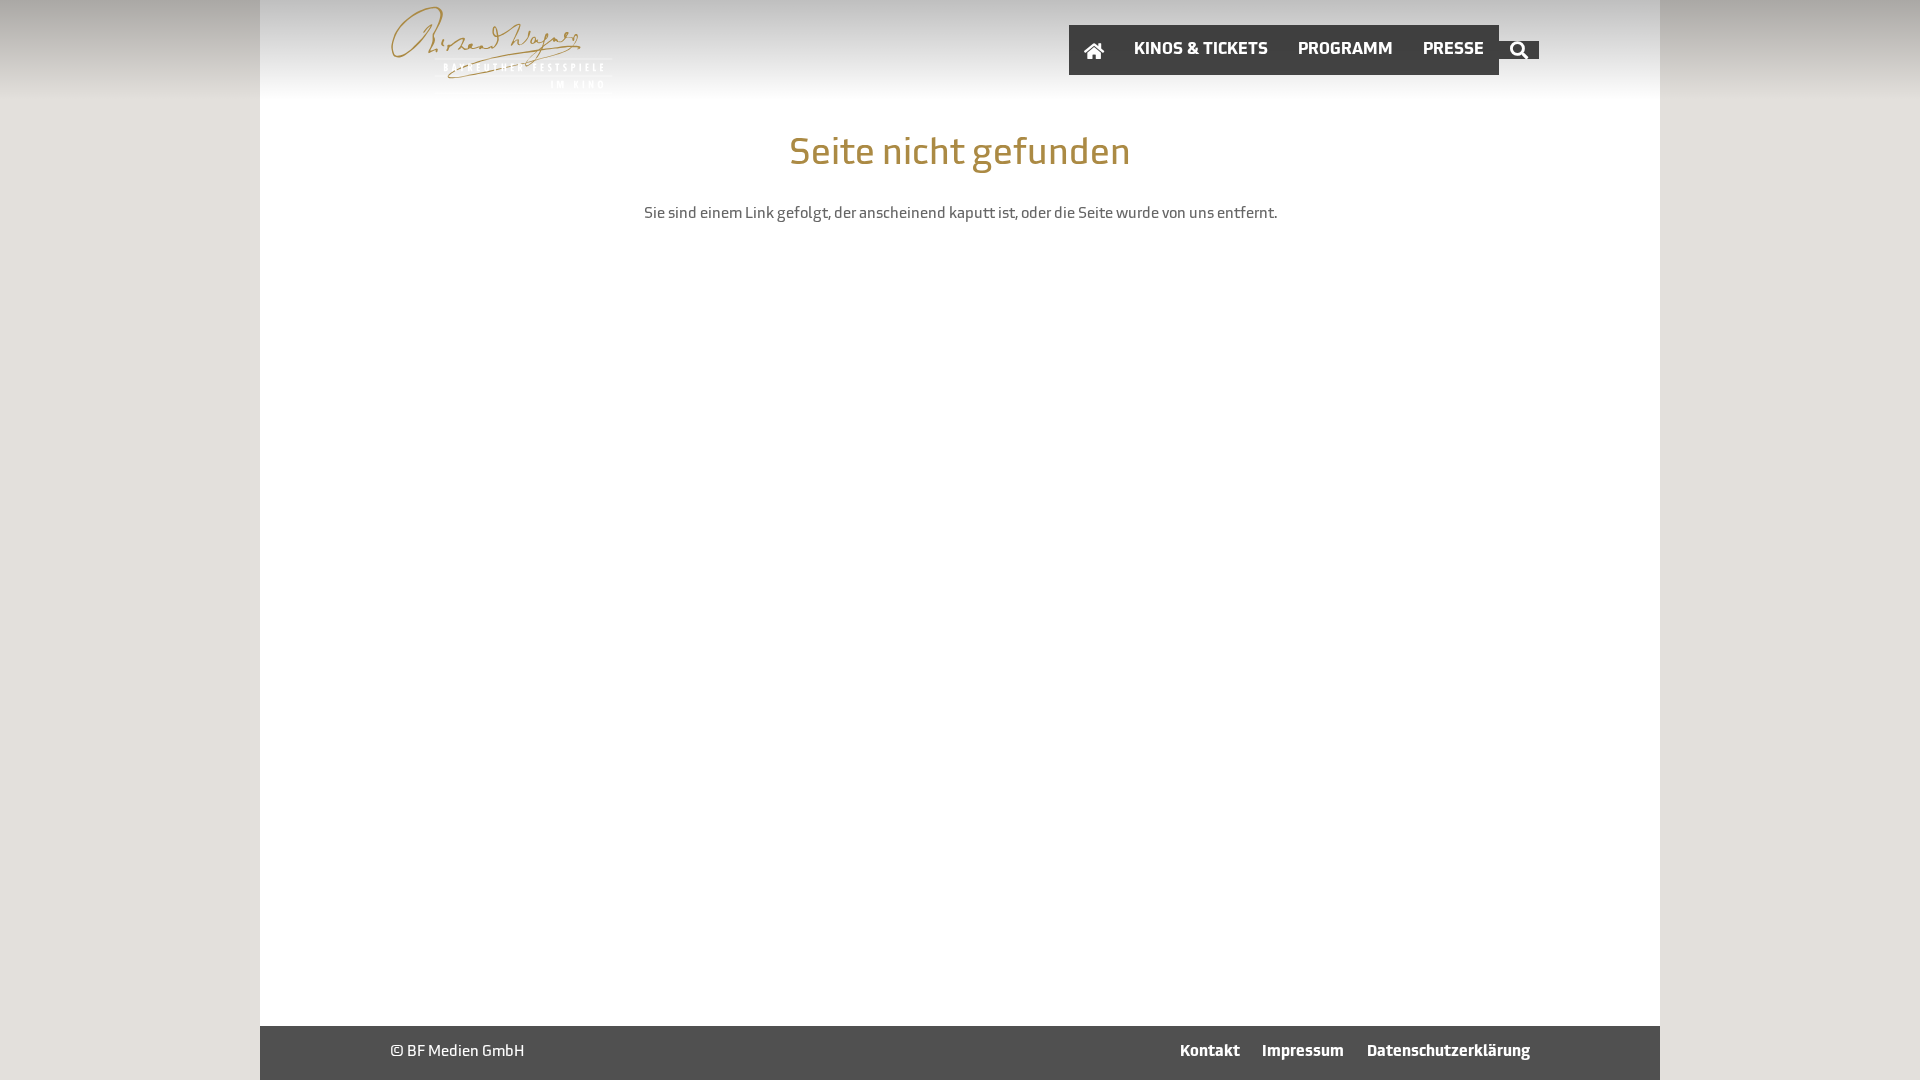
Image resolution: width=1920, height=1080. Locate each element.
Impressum (1303, 1052)
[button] (1519, 50)
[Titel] (502, 50)
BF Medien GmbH (465, 1052)
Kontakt (1210, 1052)
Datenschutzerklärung (1448, 1052)
